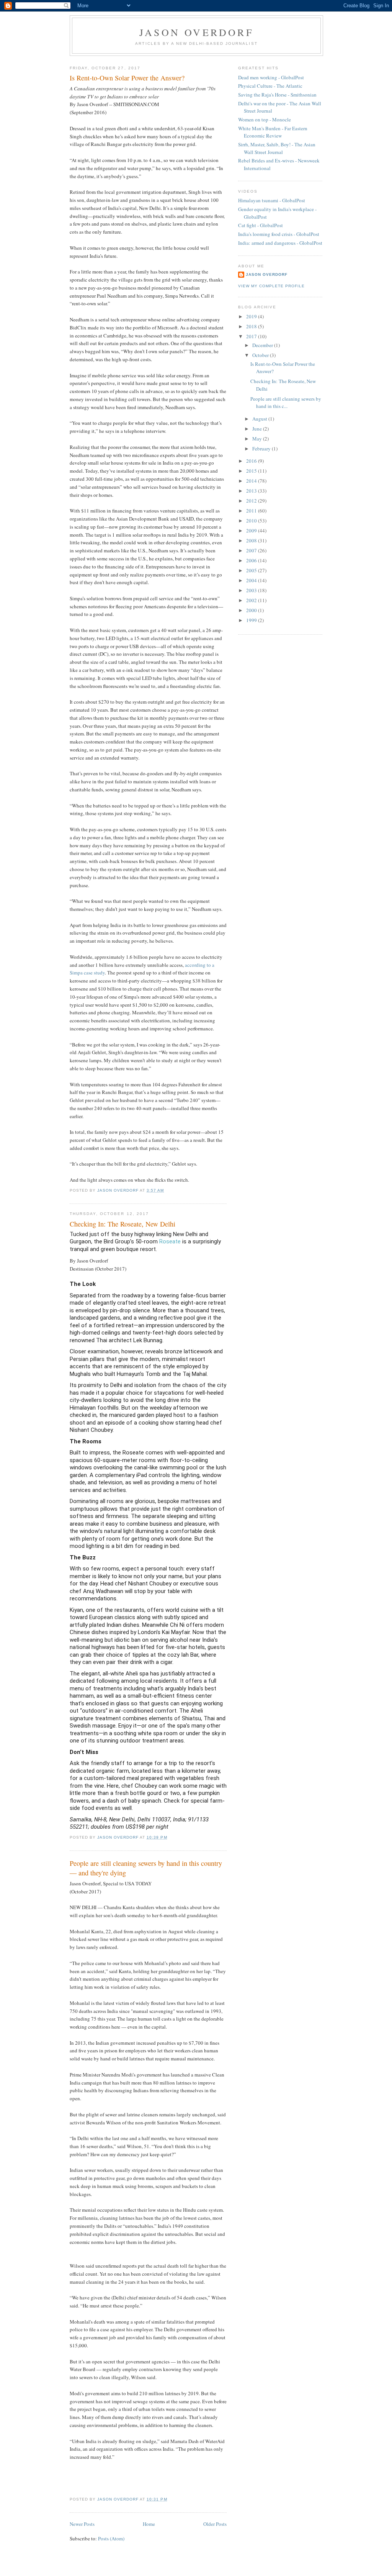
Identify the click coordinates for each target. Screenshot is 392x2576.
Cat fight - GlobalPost (261, 225)
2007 (252, 550)
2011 (252, 511)
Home (149, 2524)
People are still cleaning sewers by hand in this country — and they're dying (146, 1868)
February (262, 449)
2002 (252, 600)
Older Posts (215, 2524)
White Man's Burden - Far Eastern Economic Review (273, 132)
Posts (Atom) (111, 2538)
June (258, 429)
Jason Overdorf (196, 32)
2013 (252, 491)
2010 (252, 521)
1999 (252, 620)
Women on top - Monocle (265, 120)
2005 (252, 570)
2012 (252, 501)
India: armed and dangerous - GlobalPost (280, 243)
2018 (252, 326)
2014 (252, 481)
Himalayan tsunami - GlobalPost (272, 200)
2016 (252, 461)
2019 (252, 316)
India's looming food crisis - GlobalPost (279, 234)
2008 (252, 540)
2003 (252, 590)
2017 (252, 336)
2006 (252, 560)
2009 (252, 531)
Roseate (170, 1241)
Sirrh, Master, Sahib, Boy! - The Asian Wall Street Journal (277, 148)
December (263, 345)
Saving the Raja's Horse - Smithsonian (277, 95)
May (258, 439)
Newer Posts (82, 2524)
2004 (252, 580)
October (261, 355)
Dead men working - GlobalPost (271, 77)
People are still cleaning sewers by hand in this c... (286, 403)
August (260, 419)
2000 (252, 610)
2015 (252, 471)
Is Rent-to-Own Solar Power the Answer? (127, 78)
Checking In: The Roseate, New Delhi (122, 1224)
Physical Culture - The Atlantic (270, 86)
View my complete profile (271, 286)
